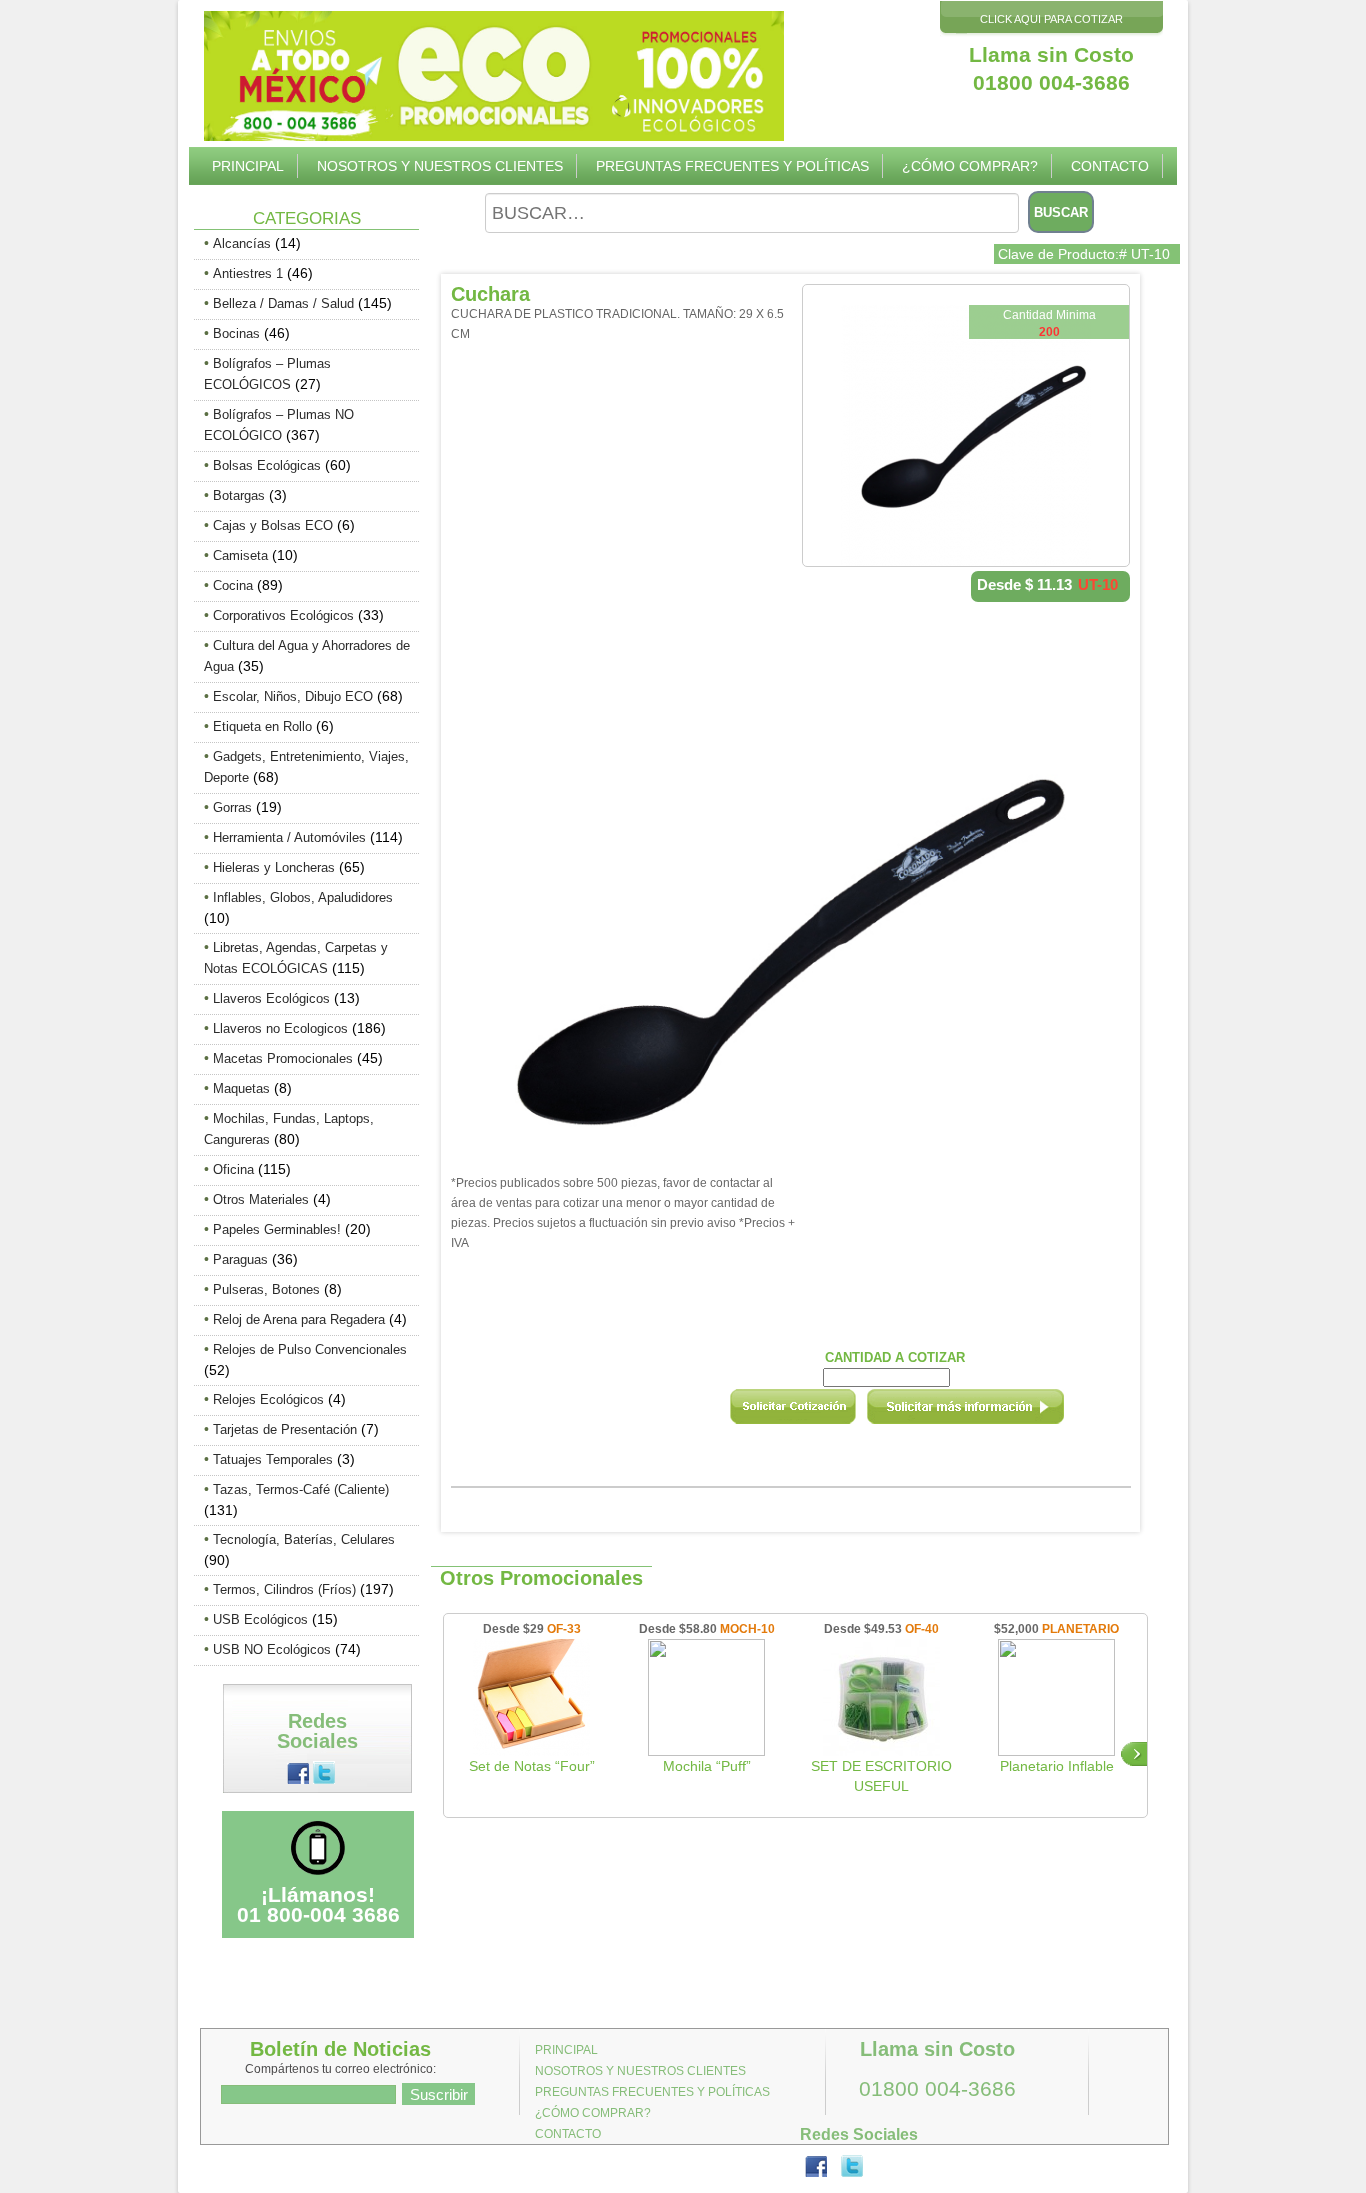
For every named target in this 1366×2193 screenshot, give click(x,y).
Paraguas (240, 1259)
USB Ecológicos (260, 1619)
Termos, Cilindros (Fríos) (284, 1589)
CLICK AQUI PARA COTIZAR (1051, 19)
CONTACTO (1110, 166)
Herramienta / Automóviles (289, 837)
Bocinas (236, 333)
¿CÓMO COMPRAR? (970, 166)
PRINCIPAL (248, 166)
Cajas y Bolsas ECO (273, 525)
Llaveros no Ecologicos (280, 1028)
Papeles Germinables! (277, 1229)
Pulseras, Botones (266, 1289)
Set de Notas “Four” (532, 1766)
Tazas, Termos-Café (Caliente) (301, 1489)
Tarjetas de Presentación (285, 1429)
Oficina (233, 1169)
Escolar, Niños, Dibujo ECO (293, 696)
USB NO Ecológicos (272, 1649)
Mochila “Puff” (707, 1766)
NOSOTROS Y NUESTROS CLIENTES (440, 166)
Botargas (239, 495)
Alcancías (242, 243)
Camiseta (240, 555)
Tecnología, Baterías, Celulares (304, 1539)
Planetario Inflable (1057, 1766)
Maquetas (241, 1088)
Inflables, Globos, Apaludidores (303, 897)
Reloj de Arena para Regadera (299, 1319)
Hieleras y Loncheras (274, 867)
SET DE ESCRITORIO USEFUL (881, 1776)
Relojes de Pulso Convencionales (310, 1349)
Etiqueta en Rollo (262, 726)
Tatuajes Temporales (273, 1459)
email (992, 1413)
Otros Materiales (261, 1199)
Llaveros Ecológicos (271, 998)
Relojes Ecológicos (268, 1399)
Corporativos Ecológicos (283, 615)
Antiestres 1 (248, 273)
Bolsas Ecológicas (267, 465)
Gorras (232, 807)
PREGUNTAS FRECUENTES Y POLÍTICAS (732, 166)
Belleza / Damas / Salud (283, 303)
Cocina (233, 585)
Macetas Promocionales (283, 1058)
